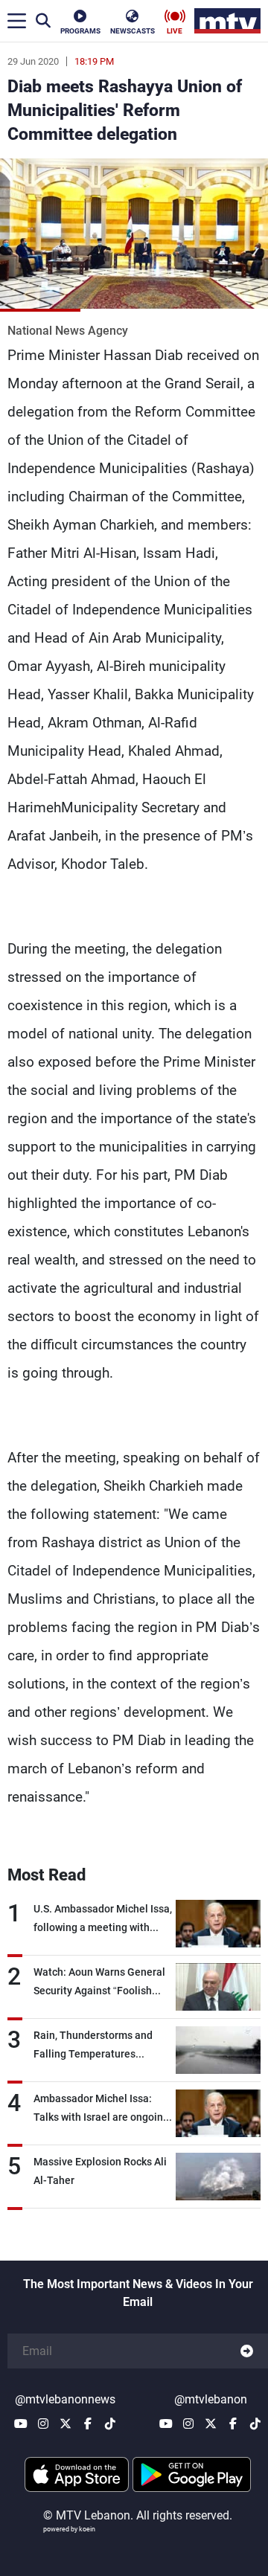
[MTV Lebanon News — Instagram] (43, 2424)
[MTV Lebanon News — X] (66, 2424)
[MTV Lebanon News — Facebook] (88, 2424)
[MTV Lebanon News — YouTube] (21, 2424)
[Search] (43, 21)
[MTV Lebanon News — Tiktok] (110, 2424)
